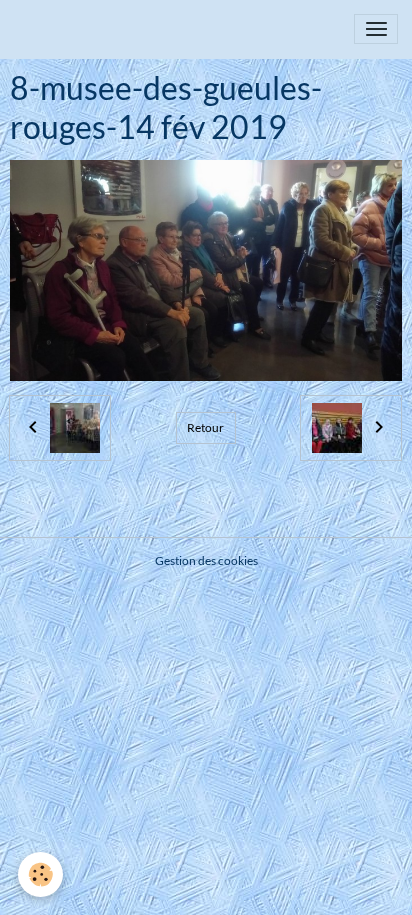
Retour (205, 427)
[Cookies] (40, 874)
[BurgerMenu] (376, 29)
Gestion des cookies (206, 560)
